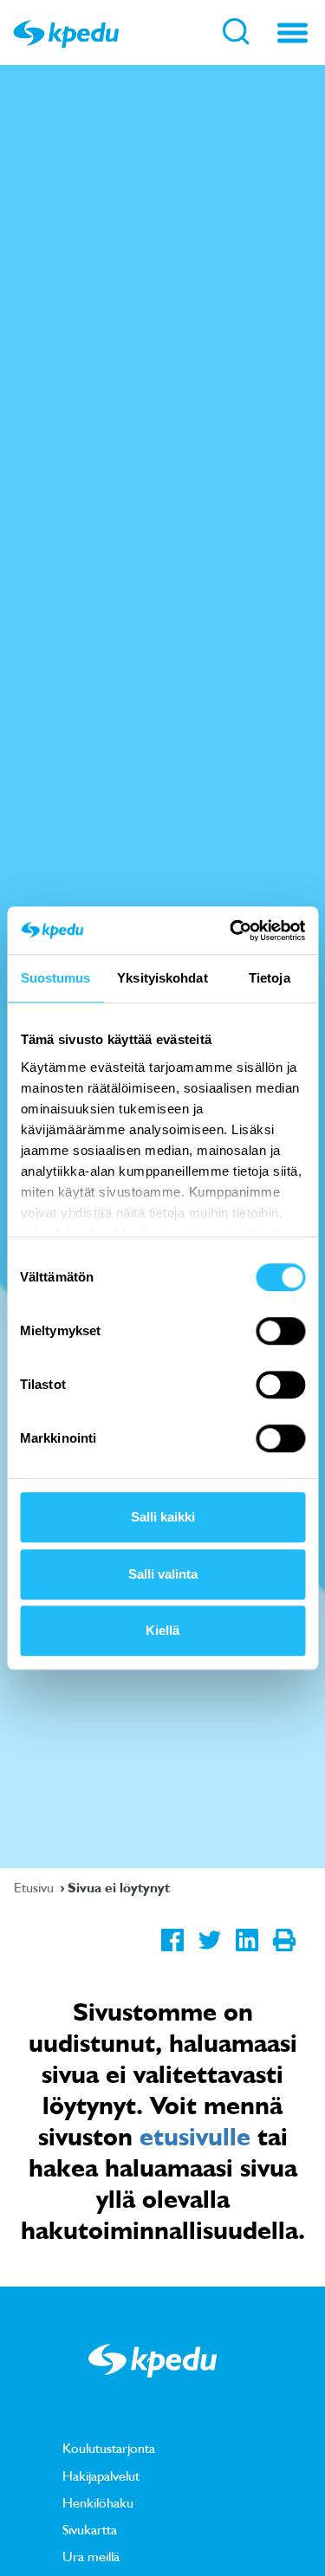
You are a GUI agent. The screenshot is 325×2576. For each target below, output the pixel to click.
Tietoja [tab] (270, 978)
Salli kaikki (163, 1517)
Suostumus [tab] (56, 978)
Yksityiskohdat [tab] (162, 978)
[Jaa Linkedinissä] (247, 1954)
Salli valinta (163, 1574)
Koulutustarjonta (109, 2448)
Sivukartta (90, 2529)
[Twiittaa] (209, 1954)
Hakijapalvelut (101, 2475)
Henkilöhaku (98, 2502)
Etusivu (36, 1887)
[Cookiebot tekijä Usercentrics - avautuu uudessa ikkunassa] (231, 931)
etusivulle (195, 2136)
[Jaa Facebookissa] (172, 1954)
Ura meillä (91, 2556)
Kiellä (162, 1630)
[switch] (280, 1331)
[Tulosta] (284, 1954)
